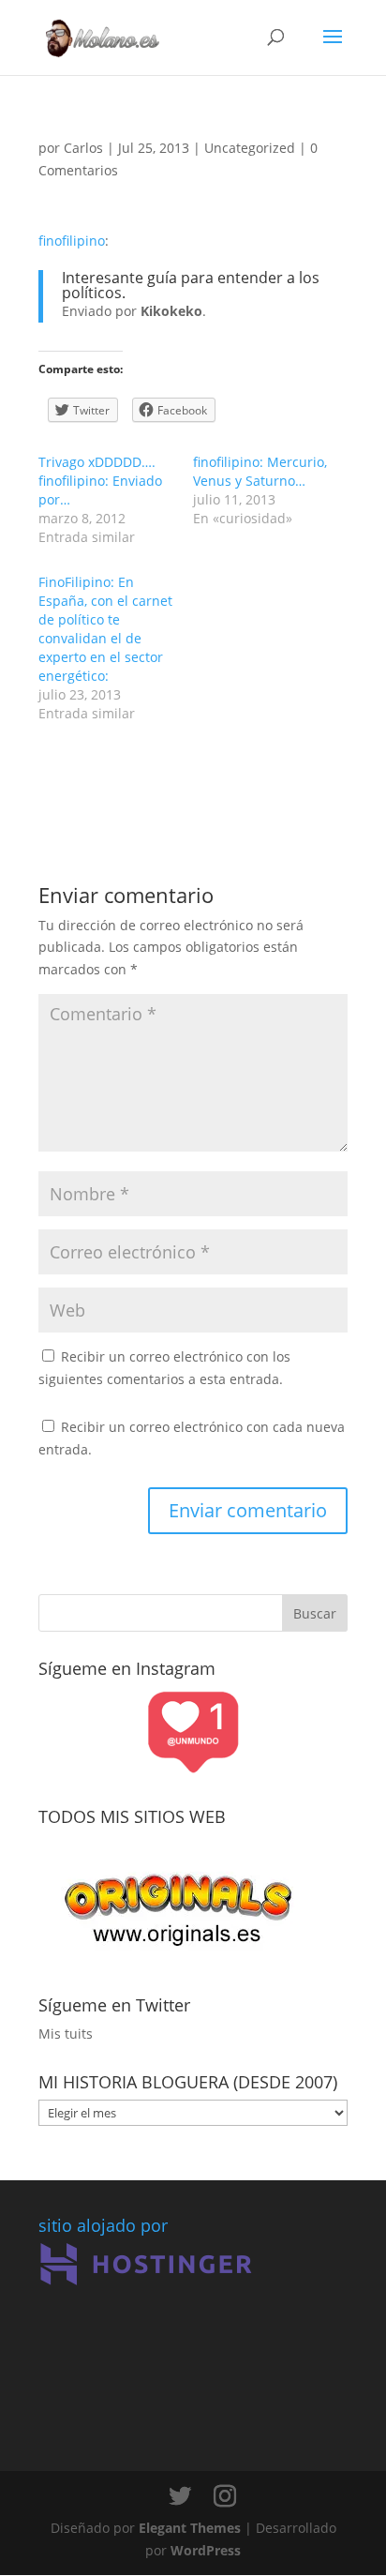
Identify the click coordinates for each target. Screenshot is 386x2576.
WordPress (206, 2550)
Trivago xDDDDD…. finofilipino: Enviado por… (100, 481)
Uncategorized (250, 148)
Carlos (83, 148)
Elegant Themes (190, 2528)
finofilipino (72, 241)
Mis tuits (66, 2034)
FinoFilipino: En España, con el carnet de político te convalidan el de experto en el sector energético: (105, 629)
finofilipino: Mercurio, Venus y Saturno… (260, 471)
